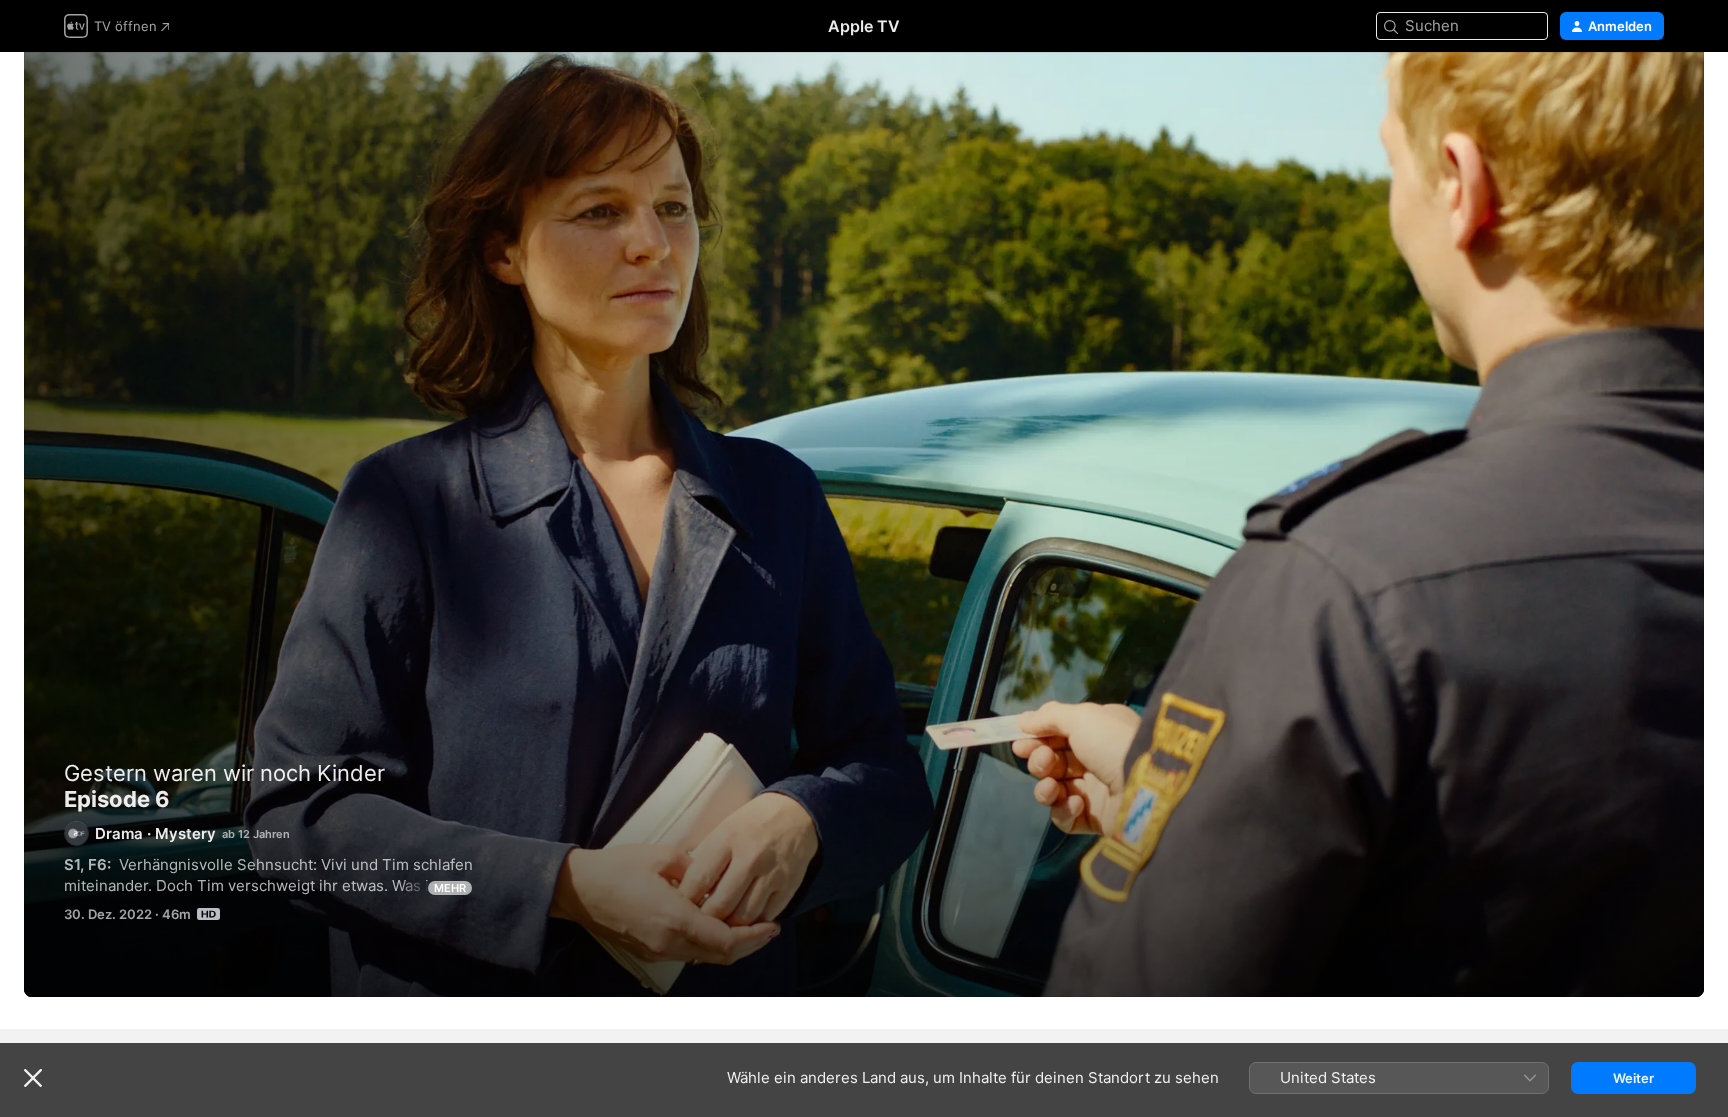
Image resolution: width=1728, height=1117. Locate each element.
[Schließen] (33, 1078)
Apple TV (864, 26)
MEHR (450, 888)
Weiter (1633, 1078)
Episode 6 (864, 524)
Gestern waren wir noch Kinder (224, 773)
